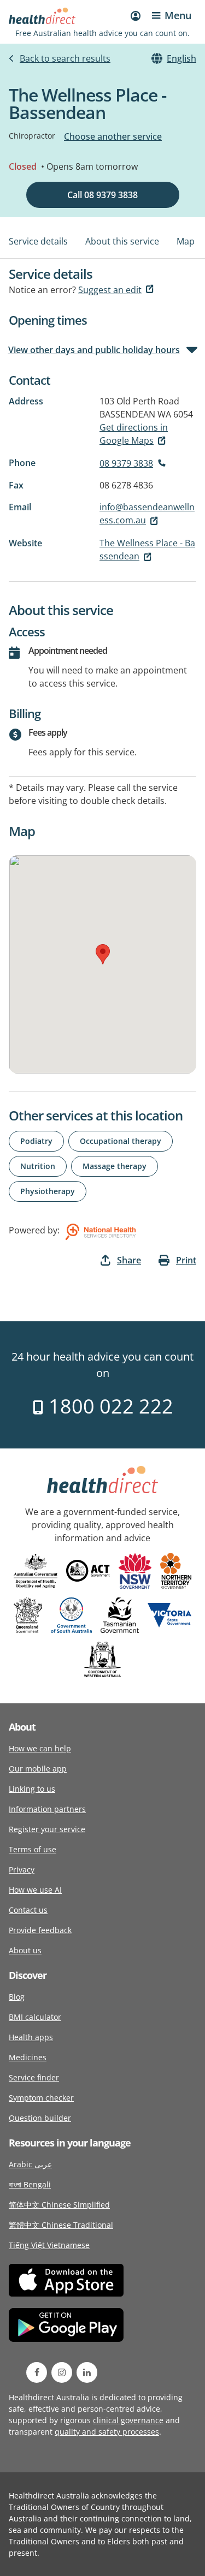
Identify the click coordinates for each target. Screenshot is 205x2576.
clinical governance (128, 2420)
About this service (122, 241)
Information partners (47, 1809)
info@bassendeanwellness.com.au (147, 514)
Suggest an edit (110, 290)
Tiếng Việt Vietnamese (49, 2245)
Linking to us (32, 1789)
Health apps (31, 2037)
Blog (17, 1997)
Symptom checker (41, 2098)
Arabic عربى (30, 2164)
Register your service (47, 1829)
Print (186, 1260)
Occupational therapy (121, 1141)
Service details (38, 241)
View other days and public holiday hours (94, 350)
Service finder (34, 2077)
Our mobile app (38, 1769)
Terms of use (33, 1849)
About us (25, 1950)
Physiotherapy (48, 1191)
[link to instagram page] (62, 2372)
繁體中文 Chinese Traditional (61, 2225)
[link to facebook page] (37, 2372)
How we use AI (35, 1890)
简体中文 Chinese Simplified (59, 2205)
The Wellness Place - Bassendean (147, 550)
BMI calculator (35, 2017)
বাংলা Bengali (30, 2184)
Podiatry (36, 1141)
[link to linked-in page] (87, 2372)
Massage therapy (115, 1166)
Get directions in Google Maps (134, 434)
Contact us (28, 1910)
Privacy (22, 1870)
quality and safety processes (107, 2432)
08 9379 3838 (126, 463)
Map (186, 241)
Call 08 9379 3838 (102, 195)
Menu (178, 15)
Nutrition (38, 1166)
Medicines (28, 2057)
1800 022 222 (109, 1406)
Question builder (40, 2118)
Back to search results (65, 58)
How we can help (40, 1748)
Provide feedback (40, 1930)
